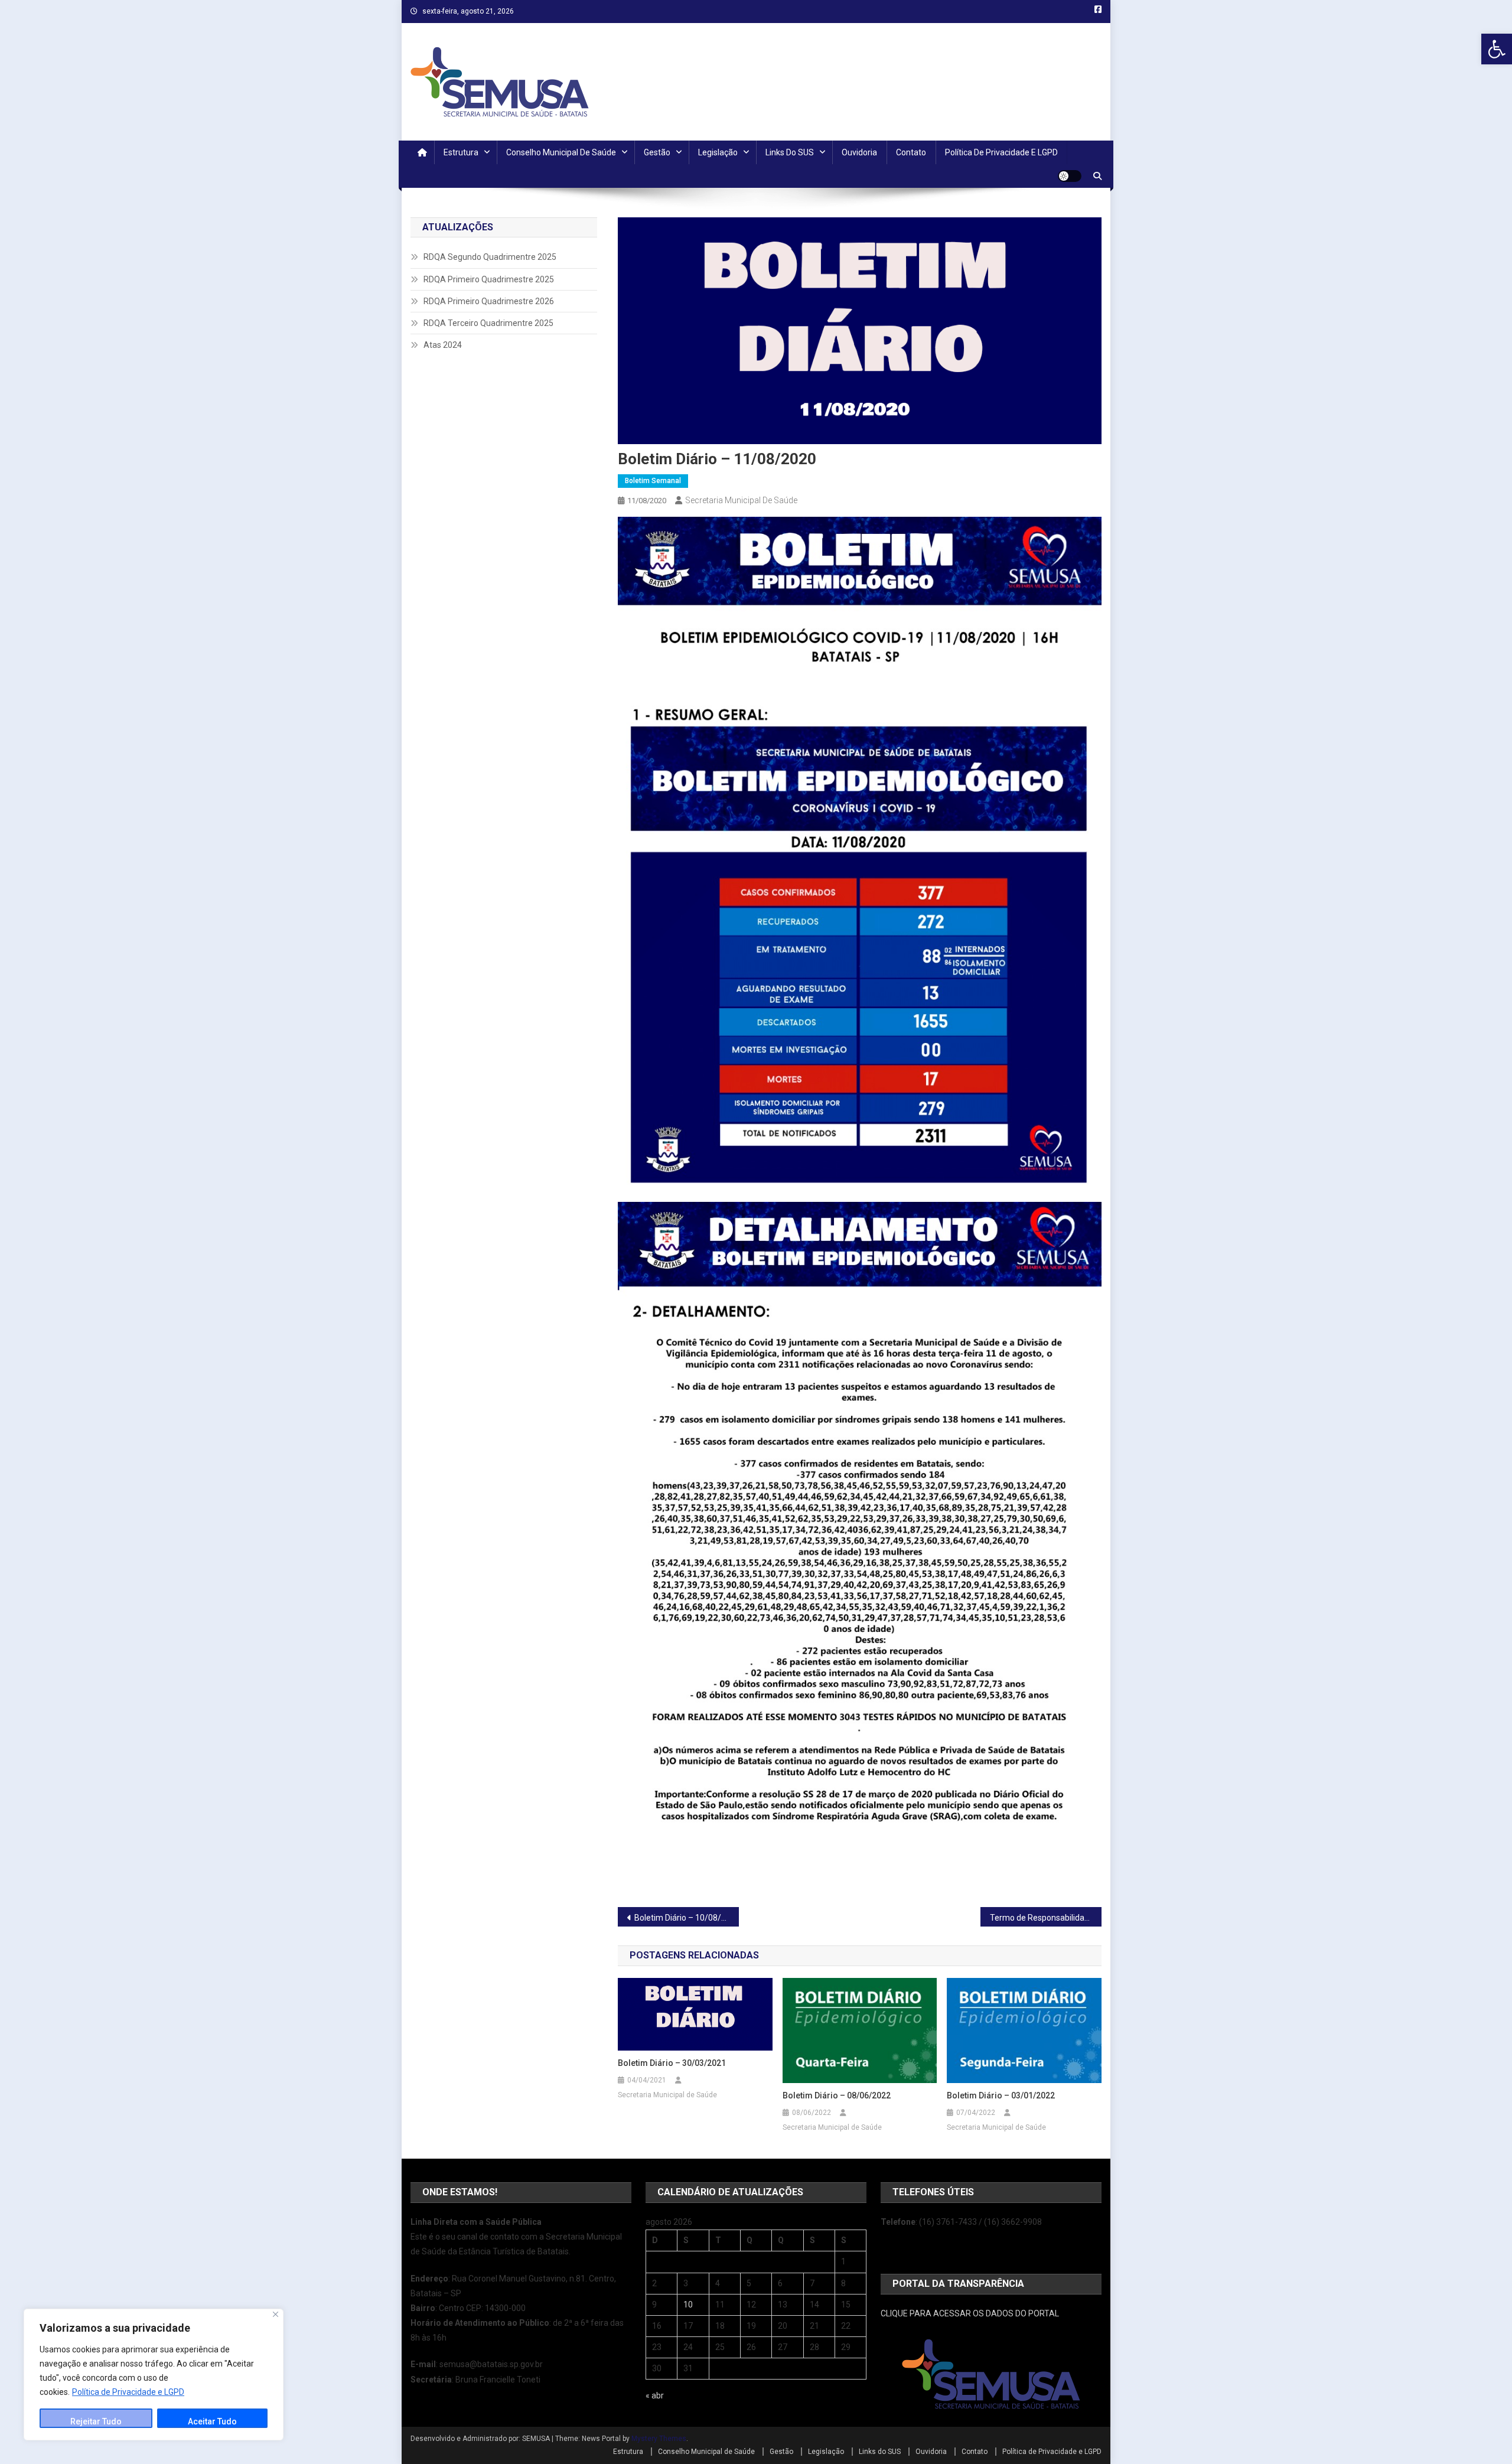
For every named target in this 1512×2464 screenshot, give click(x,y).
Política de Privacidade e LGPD (128, 2392)
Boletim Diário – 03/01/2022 (1001, 2095)
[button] (1497, 49)
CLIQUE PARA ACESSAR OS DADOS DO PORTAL (970, 2313)
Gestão (657, 152)
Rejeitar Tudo (96, 2421)
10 (688, 2305)
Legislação (718, 152)
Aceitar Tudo (212, 2421)
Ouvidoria (859, 152)
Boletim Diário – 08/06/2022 (837, 2095)
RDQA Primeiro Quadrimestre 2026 (489, 301)
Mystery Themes (659, 2439)
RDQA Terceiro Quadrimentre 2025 (488, 323)
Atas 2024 (443, 345)
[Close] (276, 2314)
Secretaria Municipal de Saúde (741, 500)
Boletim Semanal (653, 481)
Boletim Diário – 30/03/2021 (672, 2063)
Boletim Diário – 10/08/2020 (687, 1918)
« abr (655, 2395)
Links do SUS (790, 152)
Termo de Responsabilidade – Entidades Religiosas (1046, 1918)
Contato (911, 152)
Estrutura (461, 152)
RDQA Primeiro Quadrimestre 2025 (489, 279)
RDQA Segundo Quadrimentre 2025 (490, 257)
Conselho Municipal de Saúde (561, 152)
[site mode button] (1070, 176)
